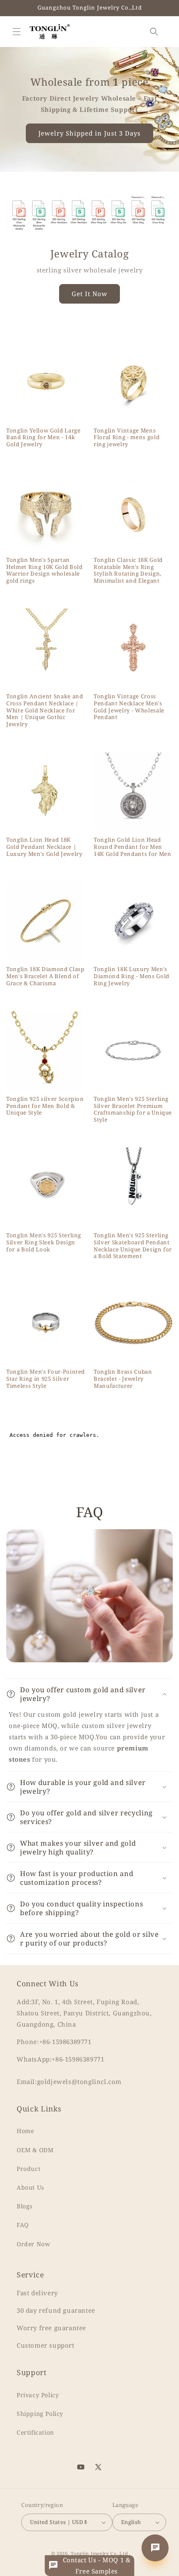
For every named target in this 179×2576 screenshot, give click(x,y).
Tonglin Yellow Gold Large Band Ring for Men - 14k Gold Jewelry (44, 438)
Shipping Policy (40, 2414)
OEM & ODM (35, 2150)
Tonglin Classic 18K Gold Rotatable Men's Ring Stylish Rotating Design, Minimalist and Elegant (128, 570)
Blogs (25, 2206)
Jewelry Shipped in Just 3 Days (89, 133)
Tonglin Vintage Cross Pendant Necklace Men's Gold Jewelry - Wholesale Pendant (129, 707)
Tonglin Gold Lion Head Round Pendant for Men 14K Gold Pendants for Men (133, 847)
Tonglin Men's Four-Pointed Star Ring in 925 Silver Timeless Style (46, 1379)
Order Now (33, 2244)
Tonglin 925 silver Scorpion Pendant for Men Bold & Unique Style (45, 1106)
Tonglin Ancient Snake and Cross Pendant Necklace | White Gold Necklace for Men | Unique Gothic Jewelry (45, 710)
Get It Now (89, 294)
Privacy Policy (38, 2395)
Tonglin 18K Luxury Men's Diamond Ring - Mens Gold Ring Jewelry (132, 976)
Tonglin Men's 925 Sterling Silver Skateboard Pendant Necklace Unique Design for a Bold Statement (133, 1246)
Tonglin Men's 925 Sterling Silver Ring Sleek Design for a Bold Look (44, 1242)
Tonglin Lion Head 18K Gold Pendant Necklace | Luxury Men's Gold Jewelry (44, 847)
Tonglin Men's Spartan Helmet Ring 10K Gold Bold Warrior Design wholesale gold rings (45, 570)
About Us (30, 2187)
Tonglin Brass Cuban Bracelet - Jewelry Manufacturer (123, 1379)
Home (25, 2131)
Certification (35, 2432)
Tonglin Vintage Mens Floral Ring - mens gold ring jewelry (127, 438)
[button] (17, 32)
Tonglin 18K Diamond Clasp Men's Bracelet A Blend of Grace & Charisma (45, 976)
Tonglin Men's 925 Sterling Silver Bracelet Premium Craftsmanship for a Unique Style (133, 1109)
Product (29, 2169)
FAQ (23, 2225)
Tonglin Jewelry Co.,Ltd (99, 2553)
